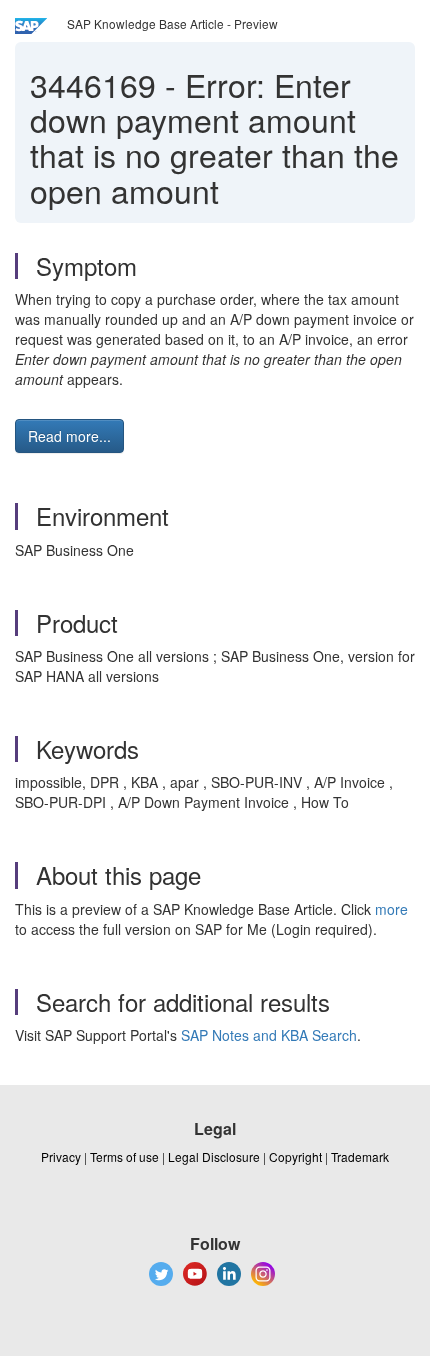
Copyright (295, 1156)
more (391, 909)
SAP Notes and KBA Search (269, 1035)
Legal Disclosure (214, 1156)
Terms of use (124, 1156)
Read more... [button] (69, 436)
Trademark (360, 1156)
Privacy (61, 1156)
